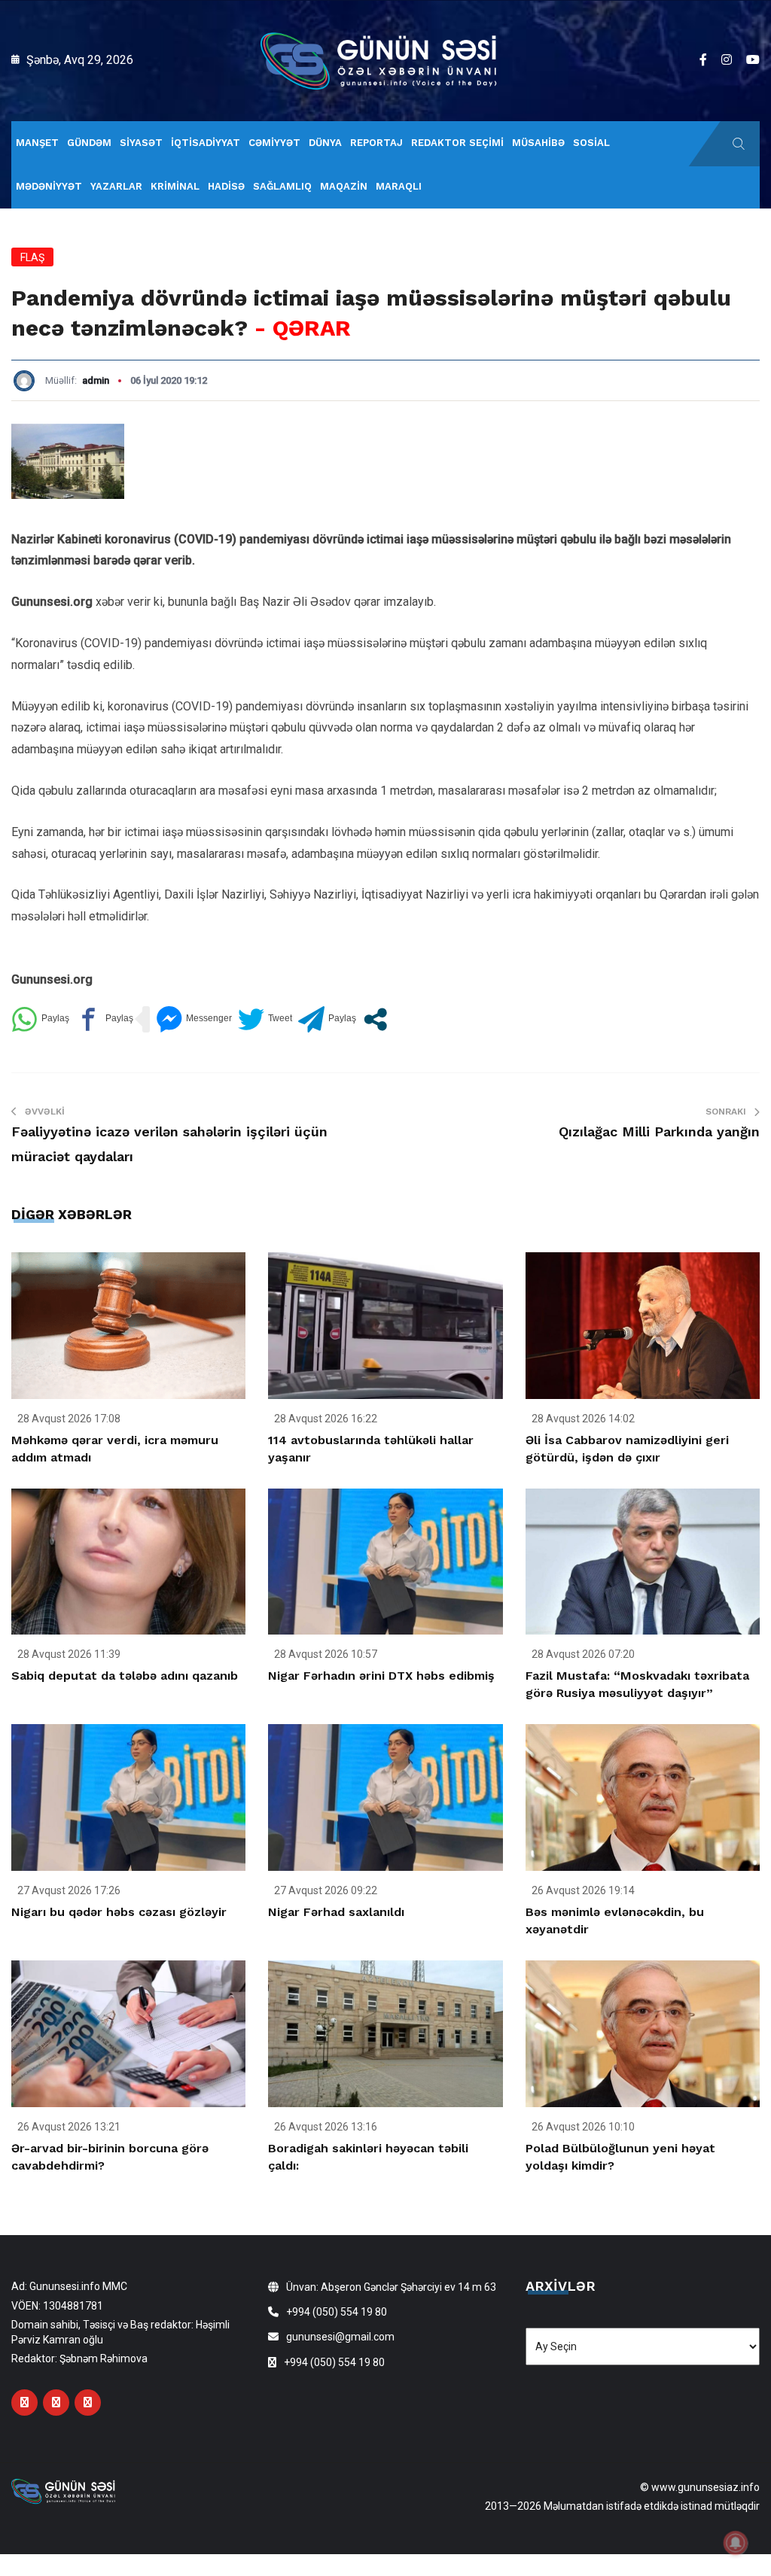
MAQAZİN (344, 186)
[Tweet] (265, 1019)
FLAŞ (32, 257)
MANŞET (37, 143)
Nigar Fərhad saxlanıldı (336, 1912)
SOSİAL (591, 143)
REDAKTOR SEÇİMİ (457, 143)
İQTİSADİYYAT (206, 143)
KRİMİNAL (175, 186)
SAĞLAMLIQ (282, 186)
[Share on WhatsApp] (40, 1019)
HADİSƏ (226, 186)
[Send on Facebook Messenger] (194, 1019)
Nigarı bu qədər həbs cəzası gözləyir (119, 1912)
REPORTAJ (376, 143)
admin (96, 380)
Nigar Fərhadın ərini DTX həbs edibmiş (381, 1676)
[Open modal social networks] (375, 1019)
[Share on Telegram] (327, 1019)
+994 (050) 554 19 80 (337, 2312)
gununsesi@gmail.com (340, 2337)
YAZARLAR (116, 186)
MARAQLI (399, 186)
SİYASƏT (141, 143)
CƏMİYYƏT (274, 143)
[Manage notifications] (736, 2543)
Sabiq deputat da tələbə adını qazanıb (125, 1676)
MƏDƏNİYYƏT (49, 186)
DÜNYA (325, 143)
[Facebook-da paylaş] (104, 1019)
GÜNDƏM (89, 143)
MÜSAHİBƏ (538, 143)
